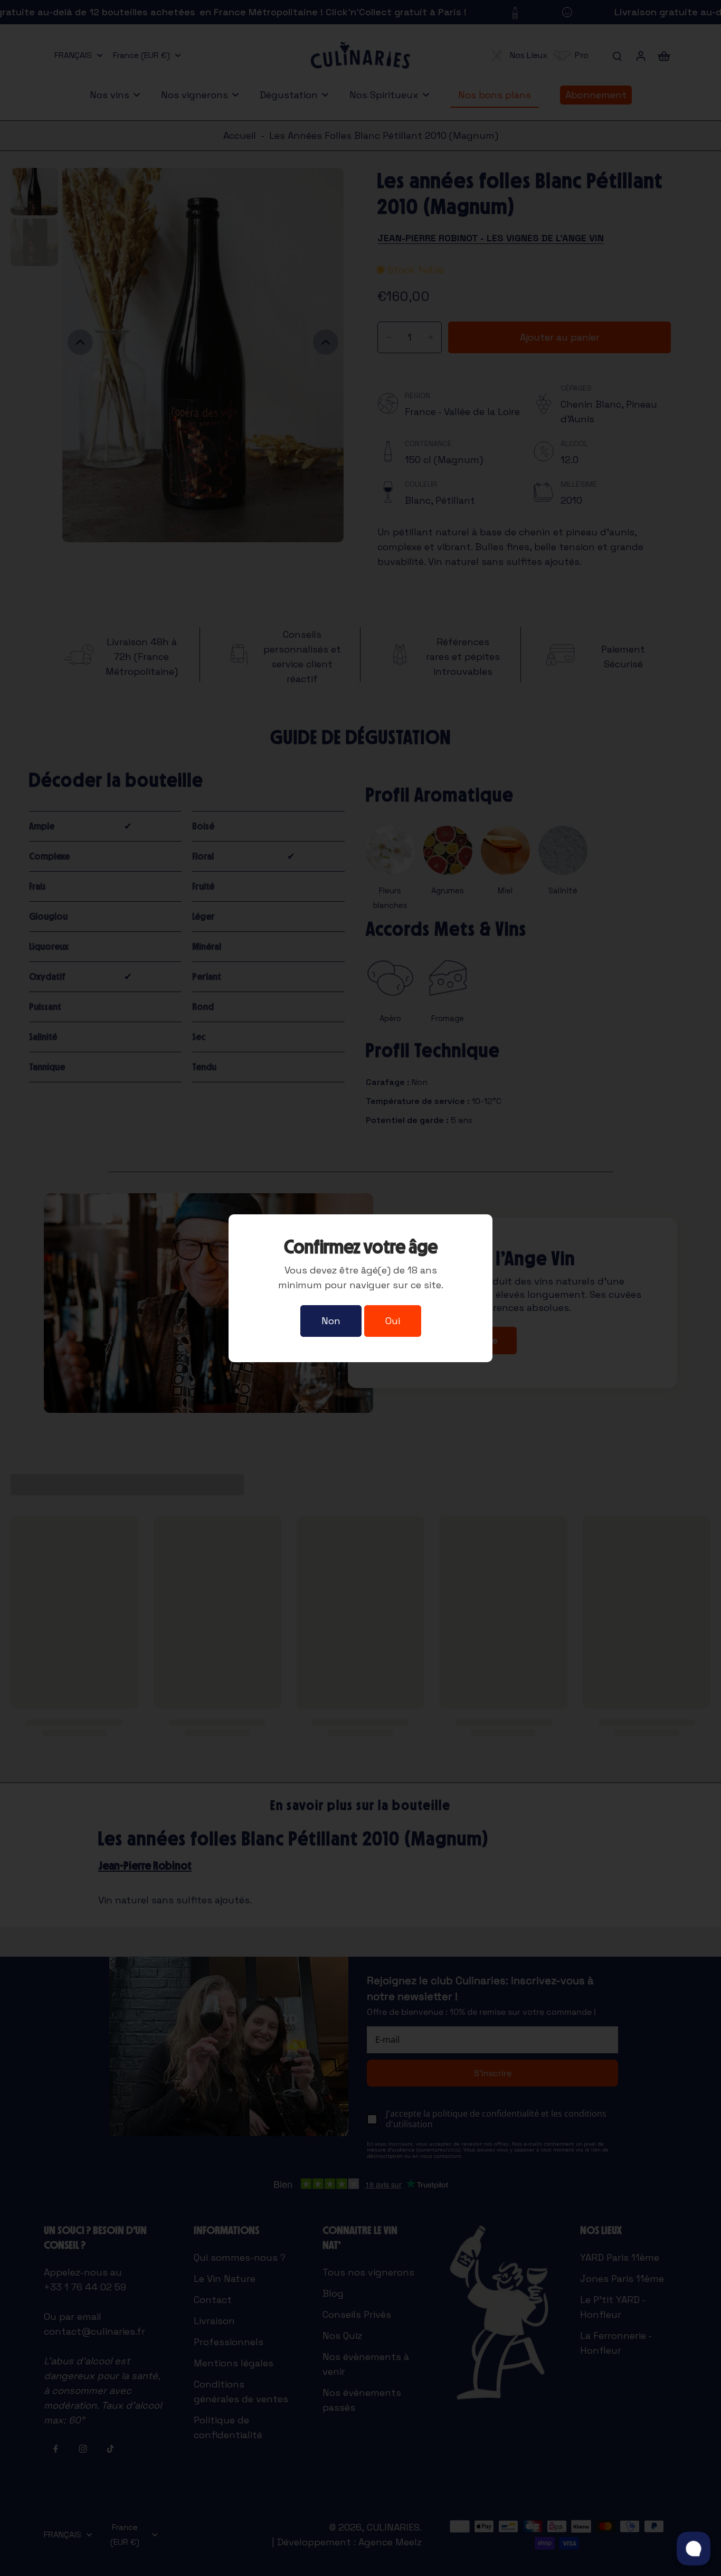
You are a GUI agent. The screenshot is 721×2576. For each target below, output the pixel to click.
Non (331, 1321)
